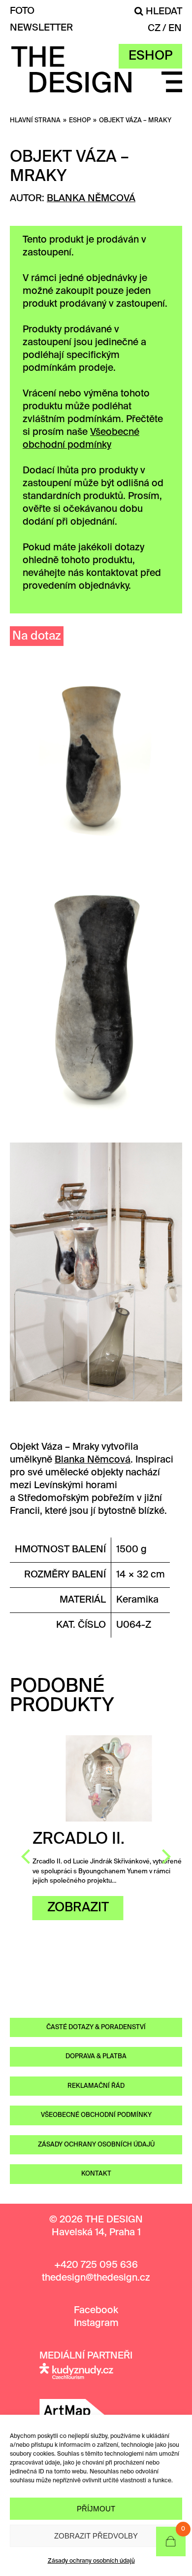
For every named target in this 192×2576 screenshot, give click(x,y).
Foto (22, 11)
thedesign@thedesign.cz (96, 2278)
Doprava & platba (96, 2057)
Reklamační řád (96, 2086)
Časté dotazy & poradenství (96, 2027)
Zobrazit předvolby (96, 2536)
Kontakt (96, 2174)
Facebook (96, 2310)
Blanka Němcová (91, 198)
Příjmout (96, 2509)
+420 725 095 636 (96, 2265)
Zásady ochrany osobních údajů (91, 2561)
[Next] (165, 1857)
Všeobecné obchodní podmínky (96, 2115)
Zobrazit (65, 1908)
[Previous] (27, 1857)
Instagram (96, 2323)
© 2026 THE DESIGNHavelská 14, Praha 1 (96, 2226)
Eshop (150, 56)
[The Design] (71, 86)
